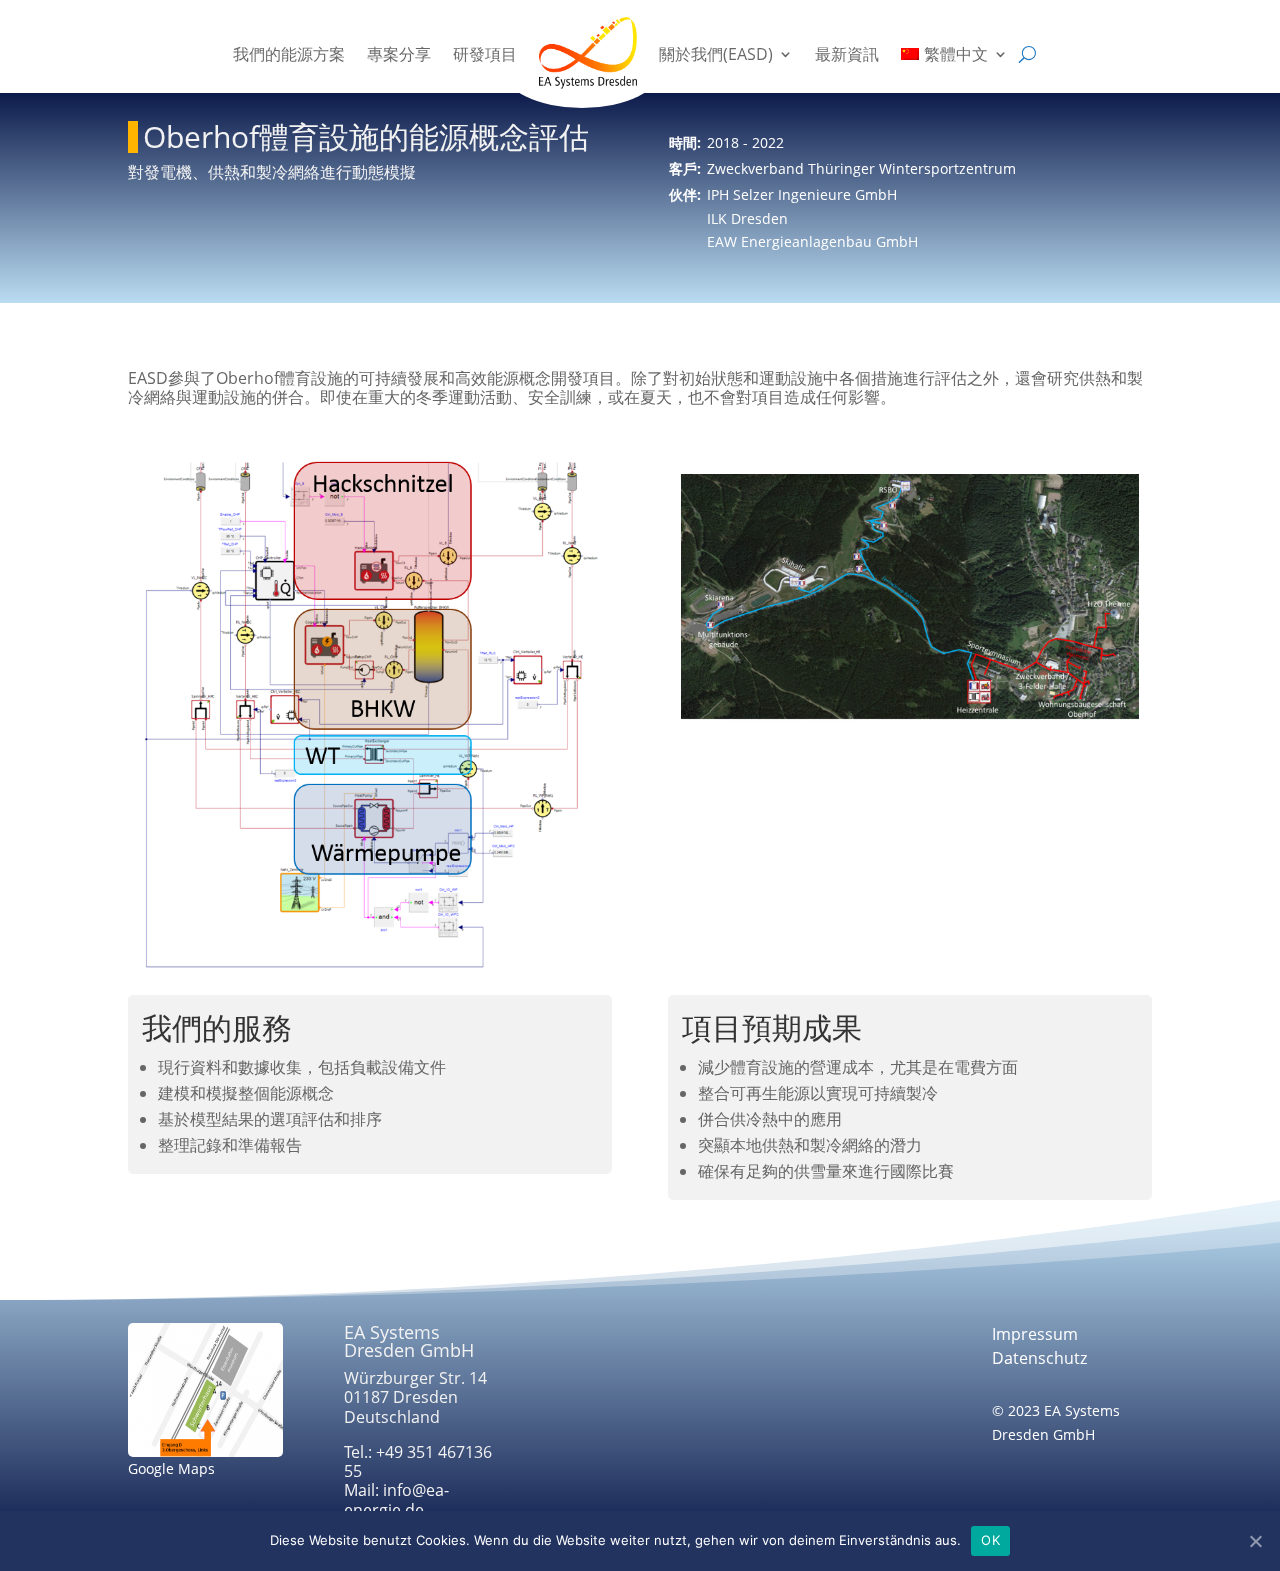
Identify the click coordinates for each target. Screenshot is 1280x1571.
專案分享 (399, 54)
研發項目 (485, 54)
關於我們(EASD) (716, 54)
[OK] (1255, 1541)
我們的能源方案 (289, 54)
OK (990, 1540)
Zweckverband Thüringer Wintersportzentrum (861, 168)
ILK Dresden (747, 218)
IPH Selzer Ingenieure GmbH (802, 194)
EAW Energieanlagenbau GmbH (812, 241)
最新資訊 (847, 54)
